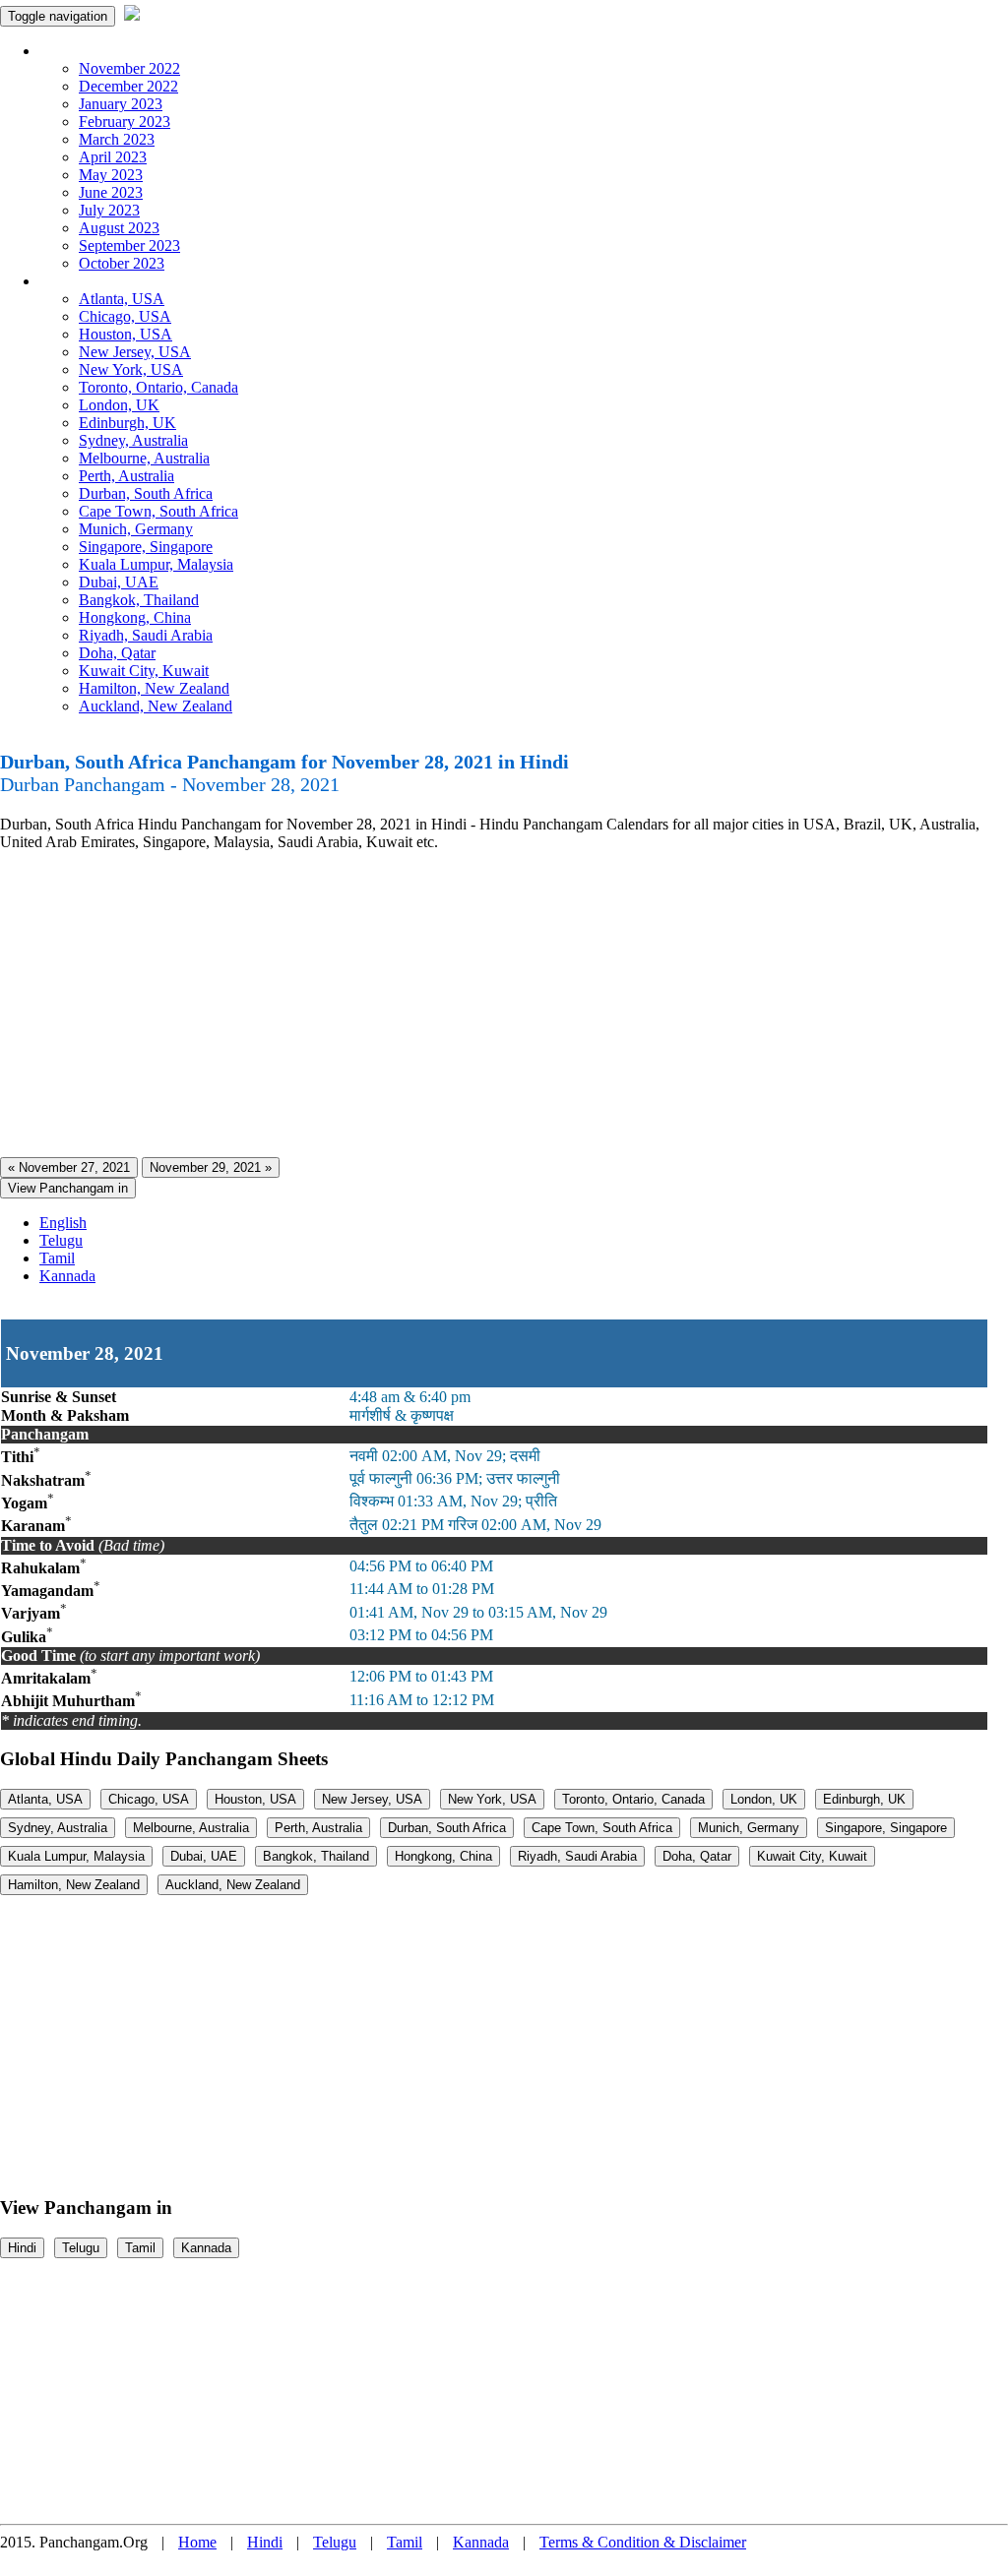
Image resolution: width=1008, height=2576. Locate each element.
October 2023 (122, 263)
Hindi (22, 2248)
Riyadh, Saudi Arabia (146, 635)
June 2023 (111, 192)
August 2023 (119, 228)
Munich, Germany (136, 529)
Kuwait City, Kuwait (144, 671)
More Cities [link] (76, 281)
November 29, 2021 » (211, 1167)
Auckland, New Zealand (156, 706)
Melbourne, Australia (144, 458)
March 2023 (117, 139)
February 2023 (125, 122)
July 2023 (109, 210)
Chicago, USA (125, 316)
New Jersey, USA (135, 352)
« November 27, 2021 (69, 1167)
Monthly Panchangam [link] (108, 51)
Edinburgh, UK (127, 423)
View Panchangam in (68, 1188)
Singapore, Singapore (146, 547)
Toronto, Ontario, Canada (158, 387)
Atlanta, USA (122, 299)
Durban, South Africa (146, 493)
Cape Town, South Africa (158, 511)
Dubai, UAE (119, 582)
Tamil (57, 1258)
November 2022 (129, 68)
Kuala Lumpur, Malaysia (156, 564)
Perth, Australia (126, 476)
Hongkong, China (135, 617)
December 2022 (128, 86)
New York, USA (131, 369)
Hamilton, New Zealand (154, 688)
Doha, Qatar (117, 653)
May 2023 (111, 175)
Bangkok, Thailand (139, 600)
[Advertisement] (504, 1005)
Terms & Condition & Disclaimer (643, 2542)
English (63, 1223)
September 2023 (129, 245)
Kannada (67, 1276)
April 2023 (113, 157)
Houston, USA (126, 334)
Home (197, 2542)
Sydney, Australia (133, 440)
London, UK (119, 405)
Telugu (61, 1240)
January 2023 (121, 104)
